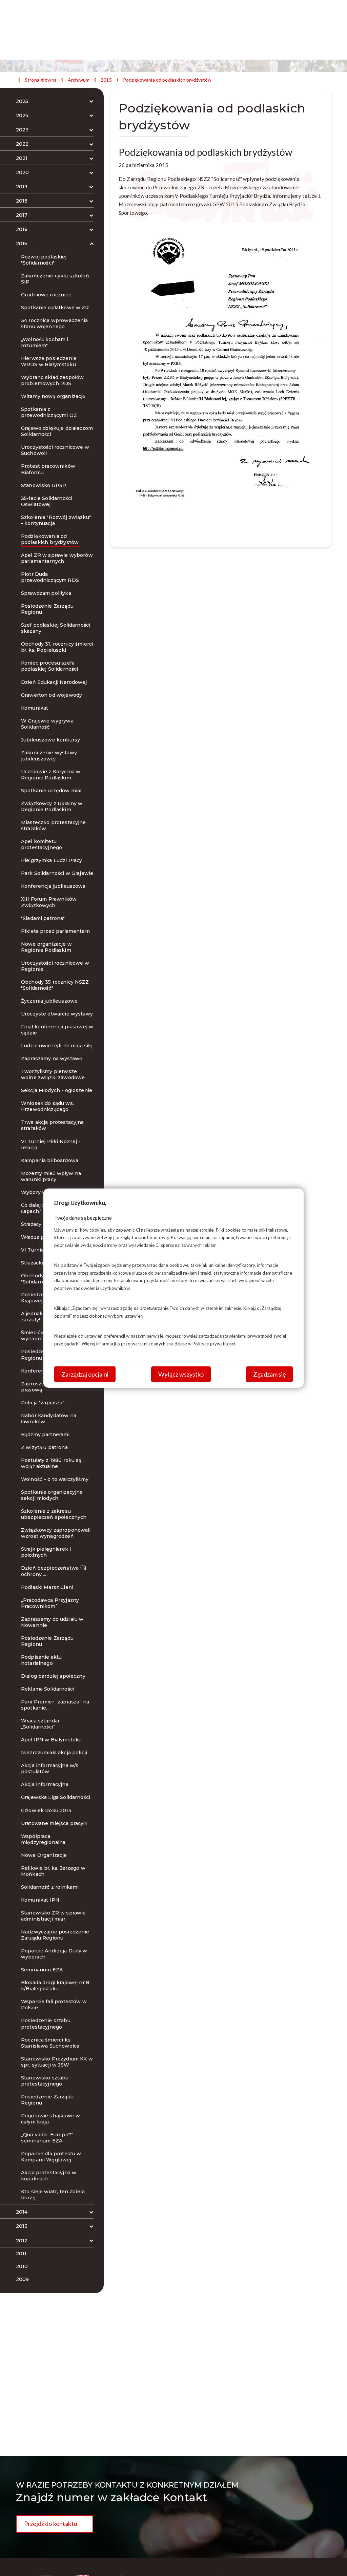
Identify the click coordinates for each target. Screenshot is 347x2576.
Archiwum (79, 80)
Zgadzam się (269, 1374)
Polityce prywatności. (214, 1343)
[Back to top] (332, 2561)
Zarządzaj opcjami (85, 1374)
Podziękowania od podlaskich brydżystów (167, 80)
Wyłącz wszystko (181, 1374)
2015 (106, 80)
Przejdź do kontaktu (51, 2523)
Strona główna (41, 80)
